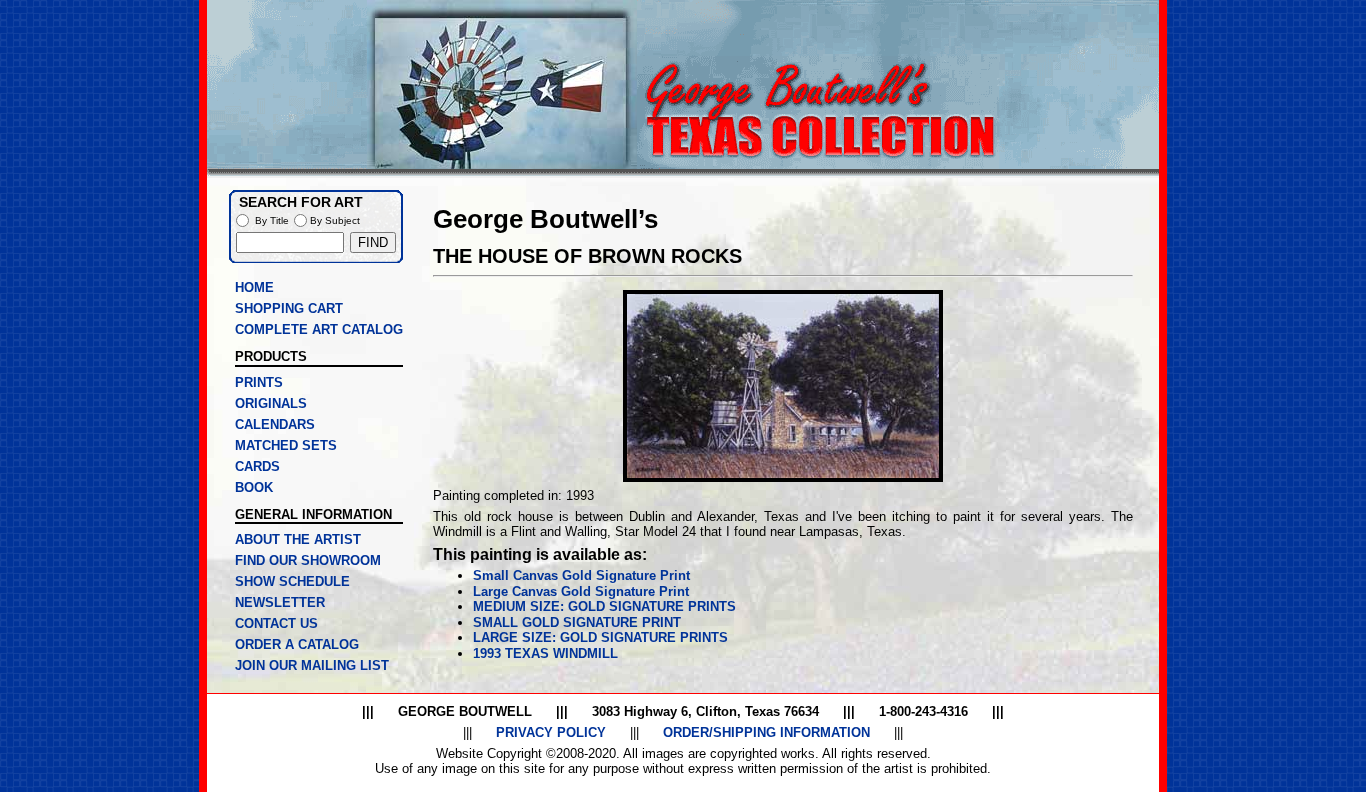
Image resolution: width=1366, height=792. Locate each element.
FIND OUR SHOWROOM (308, 560)
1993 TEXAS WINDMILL (545, 653)
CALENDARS (275, 424)
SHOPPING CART (289, 308)
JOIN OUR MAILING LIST (312, 665)
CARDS (257, 466)
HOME (254, 287)
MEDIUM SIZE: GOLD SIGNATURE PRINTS (604, 606)
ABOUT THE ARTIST (298, 539)
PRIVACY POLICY (551, 732)
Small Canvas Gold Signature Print (581, 575)
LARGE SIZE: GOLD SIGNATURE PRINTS (600, 637)
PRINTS (259, 382)
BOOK (254, 487)
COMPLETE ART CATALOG (319, 329)
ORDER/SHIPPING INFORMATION (766, 732)
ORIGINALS (271, 403)
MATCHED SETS (286, 445)
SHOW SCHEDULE (292, 581)
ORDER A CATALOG (297, 644)
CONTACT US (276, 623)
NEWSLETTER (280, 602)
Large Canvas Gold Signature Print (581, 591)
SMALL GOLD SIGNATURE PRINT (577, 622)
